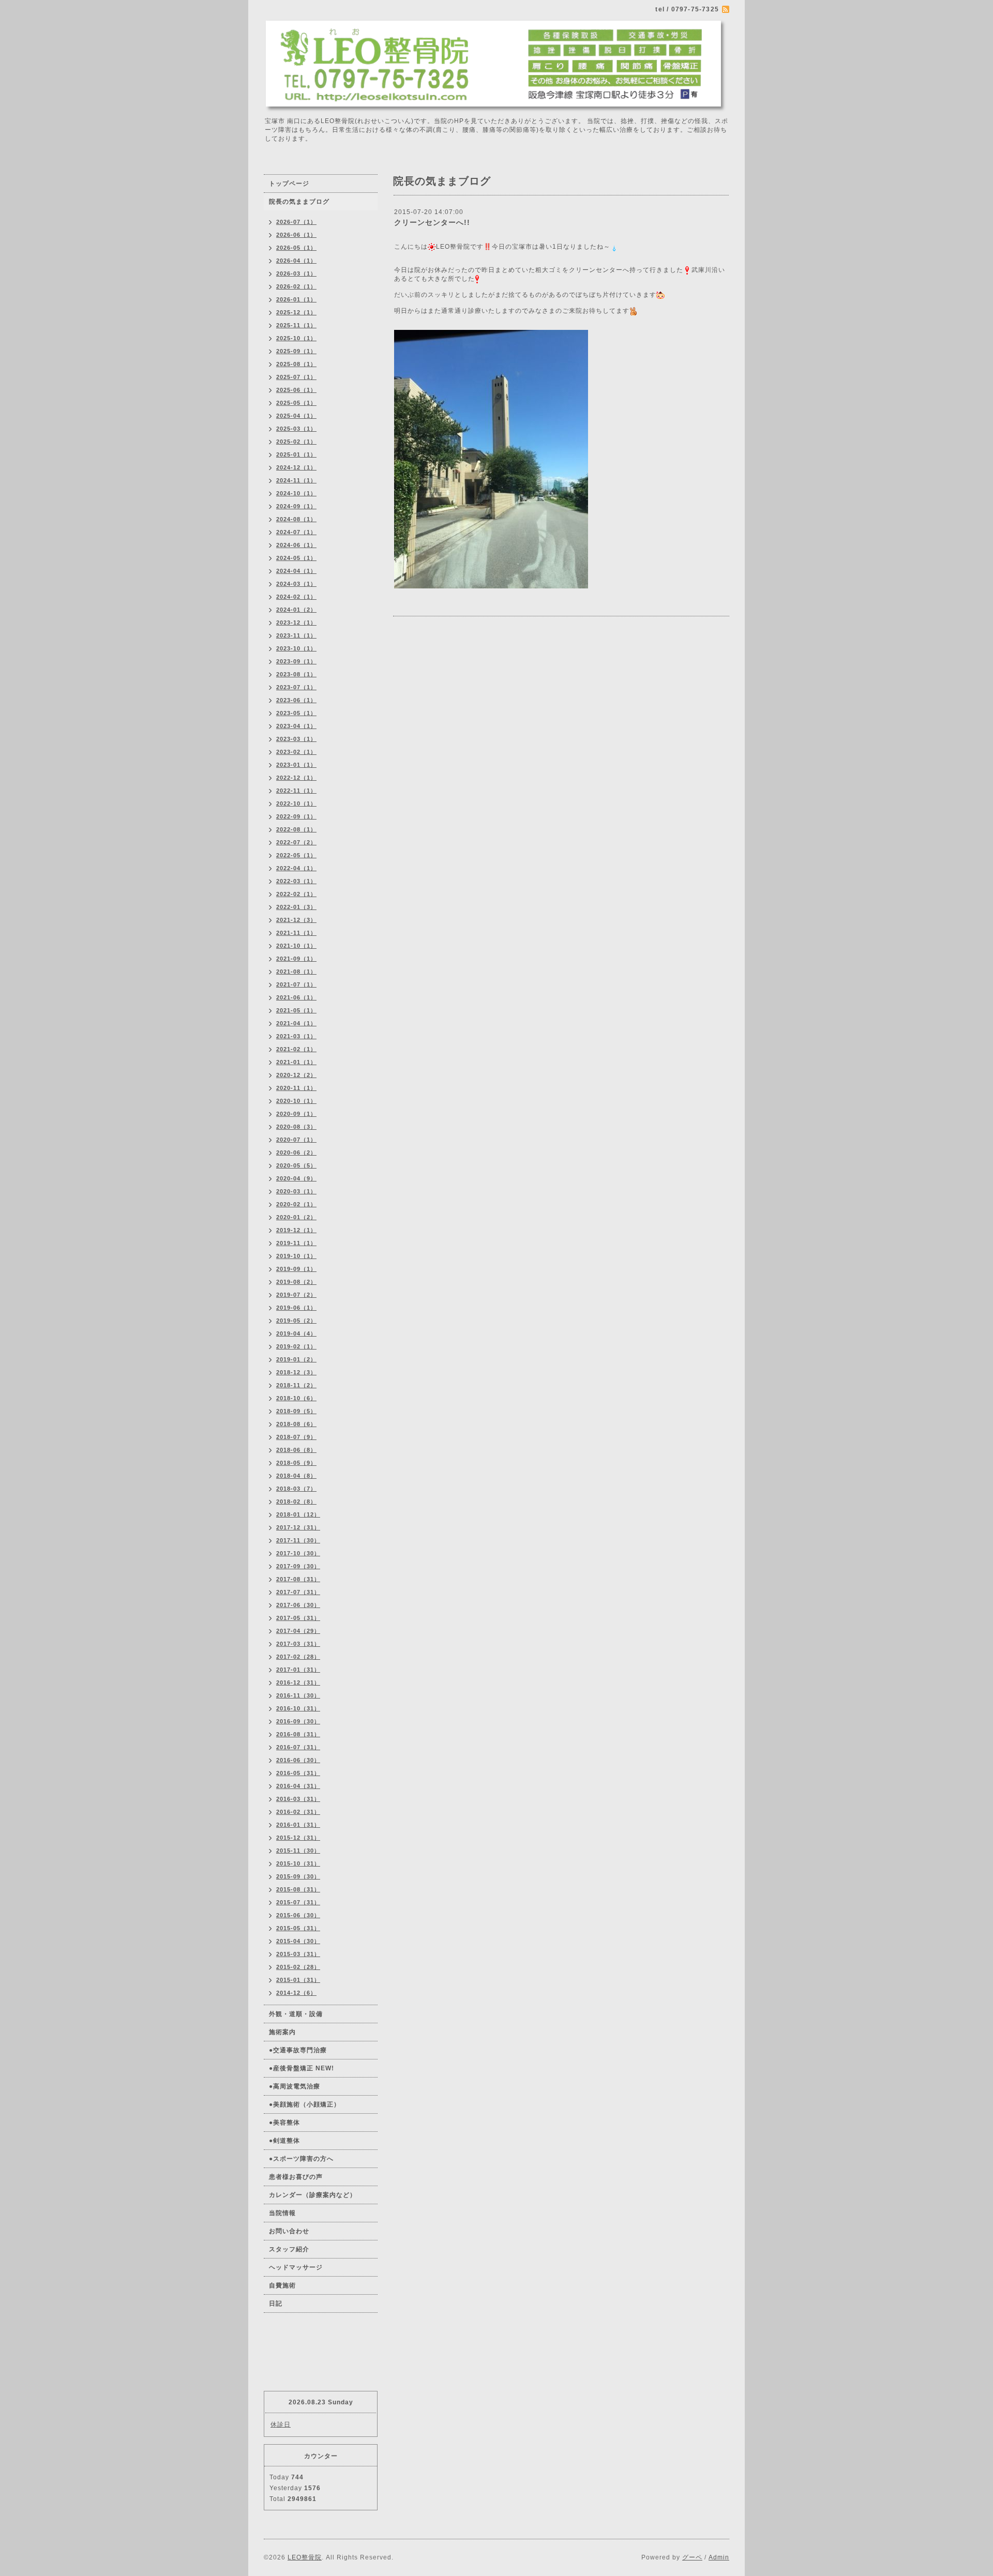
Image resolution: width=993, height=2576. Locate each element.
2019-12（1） (296, 1230)
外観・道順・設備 (296, 2014)
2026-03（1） (296, 274)
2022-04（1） (296, 868)
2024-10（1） (296, 493)
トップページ (289, 184)
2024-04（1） (296, 571)
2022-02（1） (296, 894)
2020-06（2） (296, 1153)
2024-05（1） (296, 558)
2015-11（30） (298, 1851)
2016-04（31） (298, 1786)
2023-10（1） (296, 648)
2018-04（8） (296, 1476)
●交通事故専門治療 (298, 2050)
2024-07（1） (296, 532)
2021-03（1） (296, 1036)
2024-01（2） (296, 610)
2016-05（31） (298, 1773)
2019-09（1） (296, 1269)
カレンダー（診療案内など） (313, 2195)
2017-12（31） (298, 1527)
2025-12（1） (296, 312)
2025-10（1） (296, 338)
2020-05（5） (296, 1165)
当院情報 (282, 2213)
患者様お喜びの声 (296, 2177)
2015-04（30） (298, 1941)
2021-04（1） (296, 1023)
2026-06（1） (296, 235)
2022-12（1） (296, 778)
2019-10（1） (296, 1256)
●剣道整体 (284, 2141)
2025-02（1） (296, 442)
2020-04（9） (296, 1178)
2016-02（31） (298, 1812)
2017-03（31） (298, 1644)
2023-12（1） (296, 623)
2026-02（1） (296, 286)
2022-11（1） (296, 791)
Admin (719, 2557)
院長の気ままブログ (299, 202)
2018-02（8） (296, 1502)
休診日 (281, 2425)
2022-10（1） (296, 804)
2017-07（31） (298, 1592)
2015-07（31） (298, 1902)
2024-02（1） (296, 597)
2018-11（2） (296, 1385)
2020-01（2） (296, 1217)
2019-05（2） (296, 1321)
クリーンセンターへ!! (432, 222)
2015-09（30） (298, 1876)
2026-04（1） (296, 261)
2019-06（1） (296, 1308)
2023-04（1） (296, 726)
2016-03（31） (298, 1799)
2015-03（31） (298, 1954)
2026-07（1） (296, 222)
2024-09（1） (296, 506)
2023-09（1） (296, 661)
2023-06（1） (296, 700)
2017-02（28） (298, 1657)
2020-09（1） (296, 1114)
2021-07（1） (296, 984)
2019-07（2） (296, 1295)
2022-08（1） (296, 829)
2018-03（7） (296, 1489)
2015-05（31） (298, 1928)
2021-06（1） (296, 997)
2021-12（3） (296, 920)
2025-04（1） (296, 416)
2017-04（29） (298, 1631)
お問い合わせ (289, 2231)
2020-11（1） (296, 1088)
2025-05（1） (296, 403)
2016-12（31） (298, 1683)
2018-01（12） (298, 1514)
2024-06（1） (296, 545)
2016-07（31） (298, 1747)
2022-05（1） (296, 855)
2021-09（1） (296, 959)
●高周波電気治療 (295, 2086)
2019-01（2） (296, 1359)
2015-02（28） (298, 1967)
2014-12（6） (296, 1993)
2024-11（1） (296, 480)
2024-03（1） (296, 584)
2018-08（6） (296, 1424)
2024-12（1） (296, 467)
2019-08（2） (296, 1282)
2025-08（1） (296, 364)
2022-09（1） (296, 816)
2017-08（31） (298, 1579)
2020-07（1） (296, 1140)
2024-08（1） (296, 519)
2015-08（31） (298, 1889)
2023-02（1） (296, 752)
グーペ (692, 2557)
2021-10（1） (296, 946)
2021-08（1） (296, 972)
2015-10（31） (298, 1863)
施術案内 (282, 2032)
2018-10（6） (296, 1398)
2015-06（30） (298, 1915)
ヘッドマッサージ (296, 2267)
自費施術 (282, 2285)
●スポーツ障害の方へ (301, 2159)
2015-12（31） (298, 1838)
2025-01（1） (296, 454)
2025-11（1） (296, 325)
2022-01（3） (296, 907)
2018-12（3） (296, 1372)
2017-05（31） (298, 1618)
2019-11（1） (296, 1243)
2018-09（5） (296, 1411)
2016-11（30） (298, 1695)
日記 (276, 2304)
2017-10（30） (298, 1553)
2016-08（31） (298, 1734)
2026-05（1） (296, 248)
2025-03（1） (296, 429)
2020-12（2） (296, 1075)
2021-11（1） (296, 933)
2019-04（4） (296, 1334)
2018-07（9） (296, 1437)
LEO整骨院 (305, 2557)
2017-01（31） (298, 1670)
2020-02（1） (296, 1204)
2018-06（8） (296, 1450)
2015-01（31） (298, 1980)
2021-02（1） (296, 1049)
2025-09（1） (296, 351)
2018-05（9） (296, 1463)
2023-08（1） (296, 674)
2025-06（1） (296, 390)
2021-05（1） (296, 1010)
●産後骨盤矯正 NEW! (302, 2068)
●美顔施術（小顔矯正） (305, 2104)
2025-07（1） (296, 377)
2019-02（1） (296, 1346)
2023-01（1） (296, 765)
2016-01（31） (298, 1825)
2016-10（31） (298, 1708)
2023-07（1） (296, 687)
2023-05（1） (296, 713)
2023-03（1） (296, 739)
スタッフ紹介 (289, 2249)
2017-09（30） (298, 1566)
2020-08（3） (296, 1127)
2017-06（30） (298, 1605)
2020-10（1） (296, 1101)
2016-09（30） (298, 1721)
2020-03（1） (296, 1191)
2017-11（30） (298, 1540)
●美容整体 (284, 2123)
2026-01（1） (296, 299)
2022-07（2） (296, 842)
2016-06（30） (298, 1760)
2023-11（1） (296, 635)
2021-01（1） (296, 1062)
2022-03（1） (296, 881)
